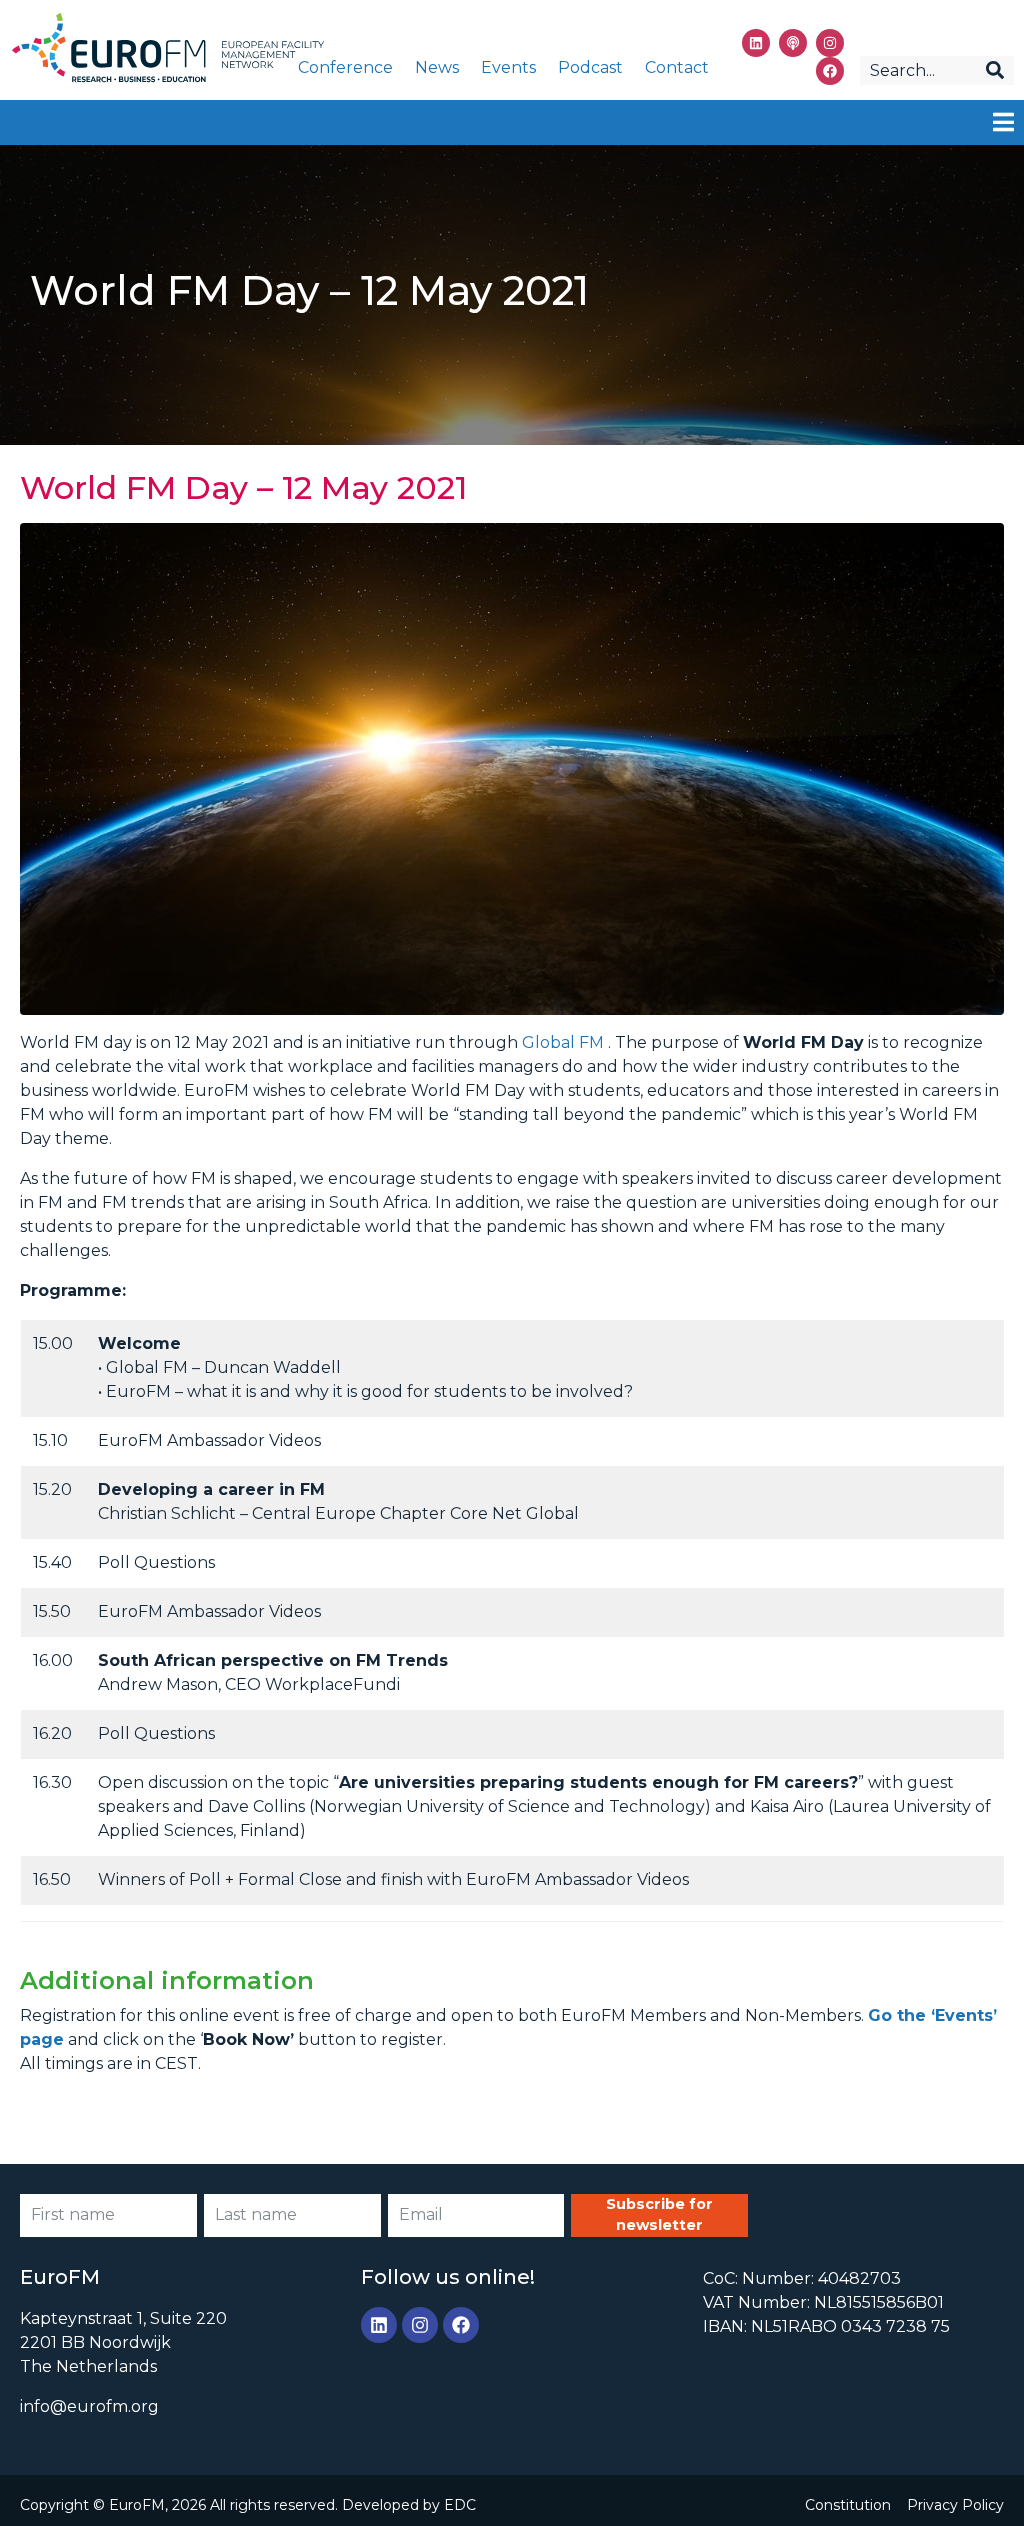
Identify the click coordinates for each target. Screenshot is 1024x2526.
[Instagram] (830, 43)
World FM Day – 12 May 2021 (243, 487)
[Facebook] (830, 71)
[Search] (995, 70)
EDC (460, 2505)
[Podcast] (793, 43)
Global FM (563, 1042)
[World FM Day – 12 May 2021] (512, 767)
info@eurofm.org (89, 2406)
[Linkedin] (756, 43)
